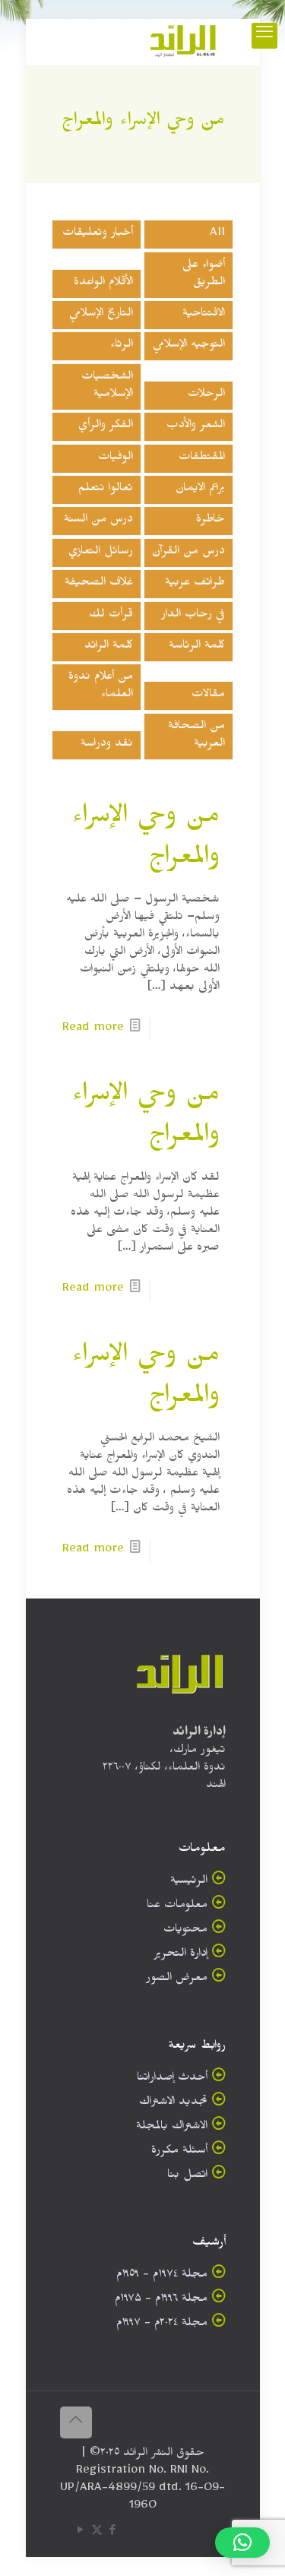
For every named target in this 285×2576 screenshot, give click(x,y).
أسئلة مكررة (179, 2152)
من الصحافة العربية (196, 737)
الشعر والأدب (196, 427)
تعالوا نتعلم (106, 490)
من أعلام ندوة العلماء (101, 687)
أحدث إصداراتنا (172, 2079)
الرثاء (122, 346)
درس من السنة (98, 521)
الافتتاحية (204, 315)
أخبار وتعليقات (98, 234)
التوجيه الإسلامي (189, 346)
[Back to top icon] (76, 2422)
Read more (93, 1030)
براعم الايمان (200, 490)
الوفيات (116, 459)
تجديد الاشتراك (173, 2104)
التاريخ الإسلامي (101, 315)
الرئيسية (189, 1882)
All (217, 234)
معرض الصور (177, 1980)
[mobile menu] (264, 36)
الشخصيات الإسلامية (107, 387)
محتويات (185, 1931)
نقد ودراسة (107, 745)
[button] (242, 2543)
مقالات (208, 696)
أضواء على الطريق (204, 275)
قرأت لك (111, 616)
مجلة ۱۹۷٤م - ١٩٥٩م (162, 2276)
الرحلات (206, 396)
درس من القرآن (188, 553)
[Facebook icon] (113, 2533)
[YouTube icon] (81, 2533)
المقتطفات (202, 459)
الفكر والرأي (106, 427)
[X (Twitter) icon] (97, 2533)
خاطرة (211, 521)
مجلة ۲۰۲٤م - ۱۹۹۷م (162, 2325)
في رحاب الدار (193, 616)
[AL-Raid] (183, 42)
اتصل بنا (187, 2177)
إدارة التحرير (180, 1955)
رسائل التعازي (101, 553)
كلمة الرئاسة (197, 647)
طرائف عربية (195, 584)
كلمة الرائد (109, 647)
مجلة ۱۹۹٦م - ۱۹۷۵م (161, 2300)
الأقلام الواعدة (103, 284)
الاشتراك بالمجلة (172, 2128)
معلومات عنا (177, 1907)
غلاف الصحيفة (99, 584)
